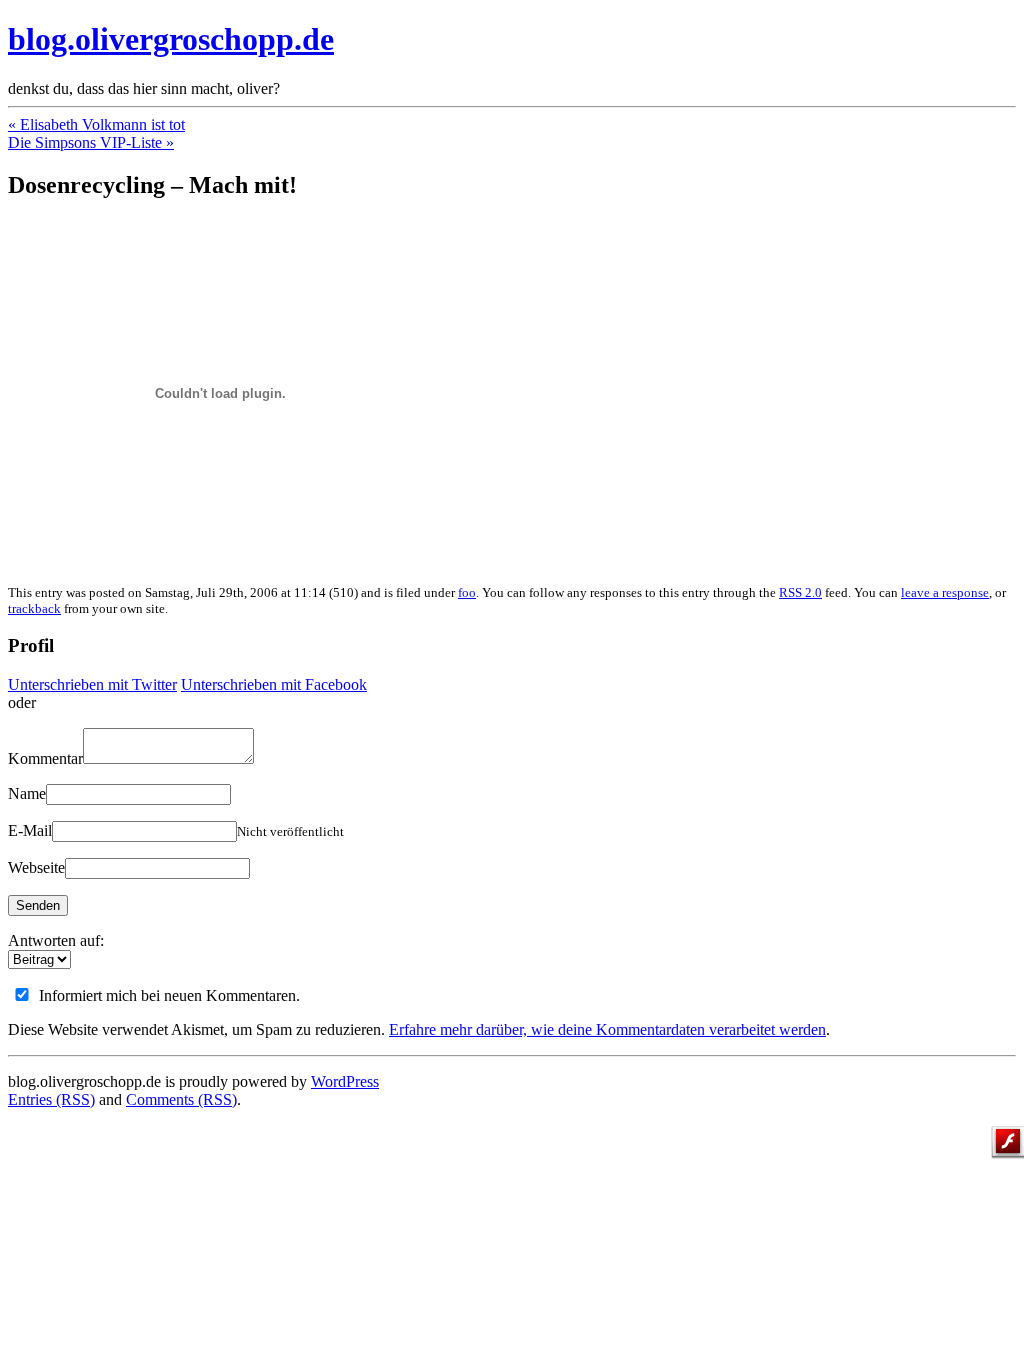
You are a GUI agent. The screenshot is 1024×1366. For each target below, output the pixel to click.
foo (467, 592)
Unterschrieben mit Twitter (92, 684)
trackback (34, 608)
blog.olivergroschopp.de (171, 39)
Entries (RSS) (51, 1099)
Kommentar (45, 758)
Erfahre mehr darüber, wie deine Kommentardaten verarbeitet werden (607, 1029)
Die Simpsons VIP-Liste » (91, 142)
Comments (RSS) (181, 1099)
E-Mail (30, 830)
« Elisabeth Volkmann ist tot (96, 124)
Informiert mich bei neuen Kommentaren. (169, 995)
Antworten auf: (56, 940)
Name (27, 793)
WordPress (345, 1081)
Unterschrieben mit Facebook (274, 684)
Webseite (36, 867)
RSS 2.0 (800, 592)
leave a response (945, 592)
